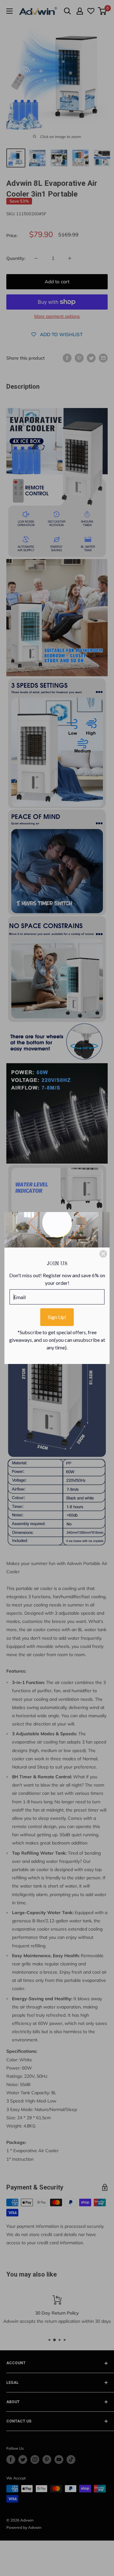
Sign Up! (57, 1317)
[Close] (103, 1254)
